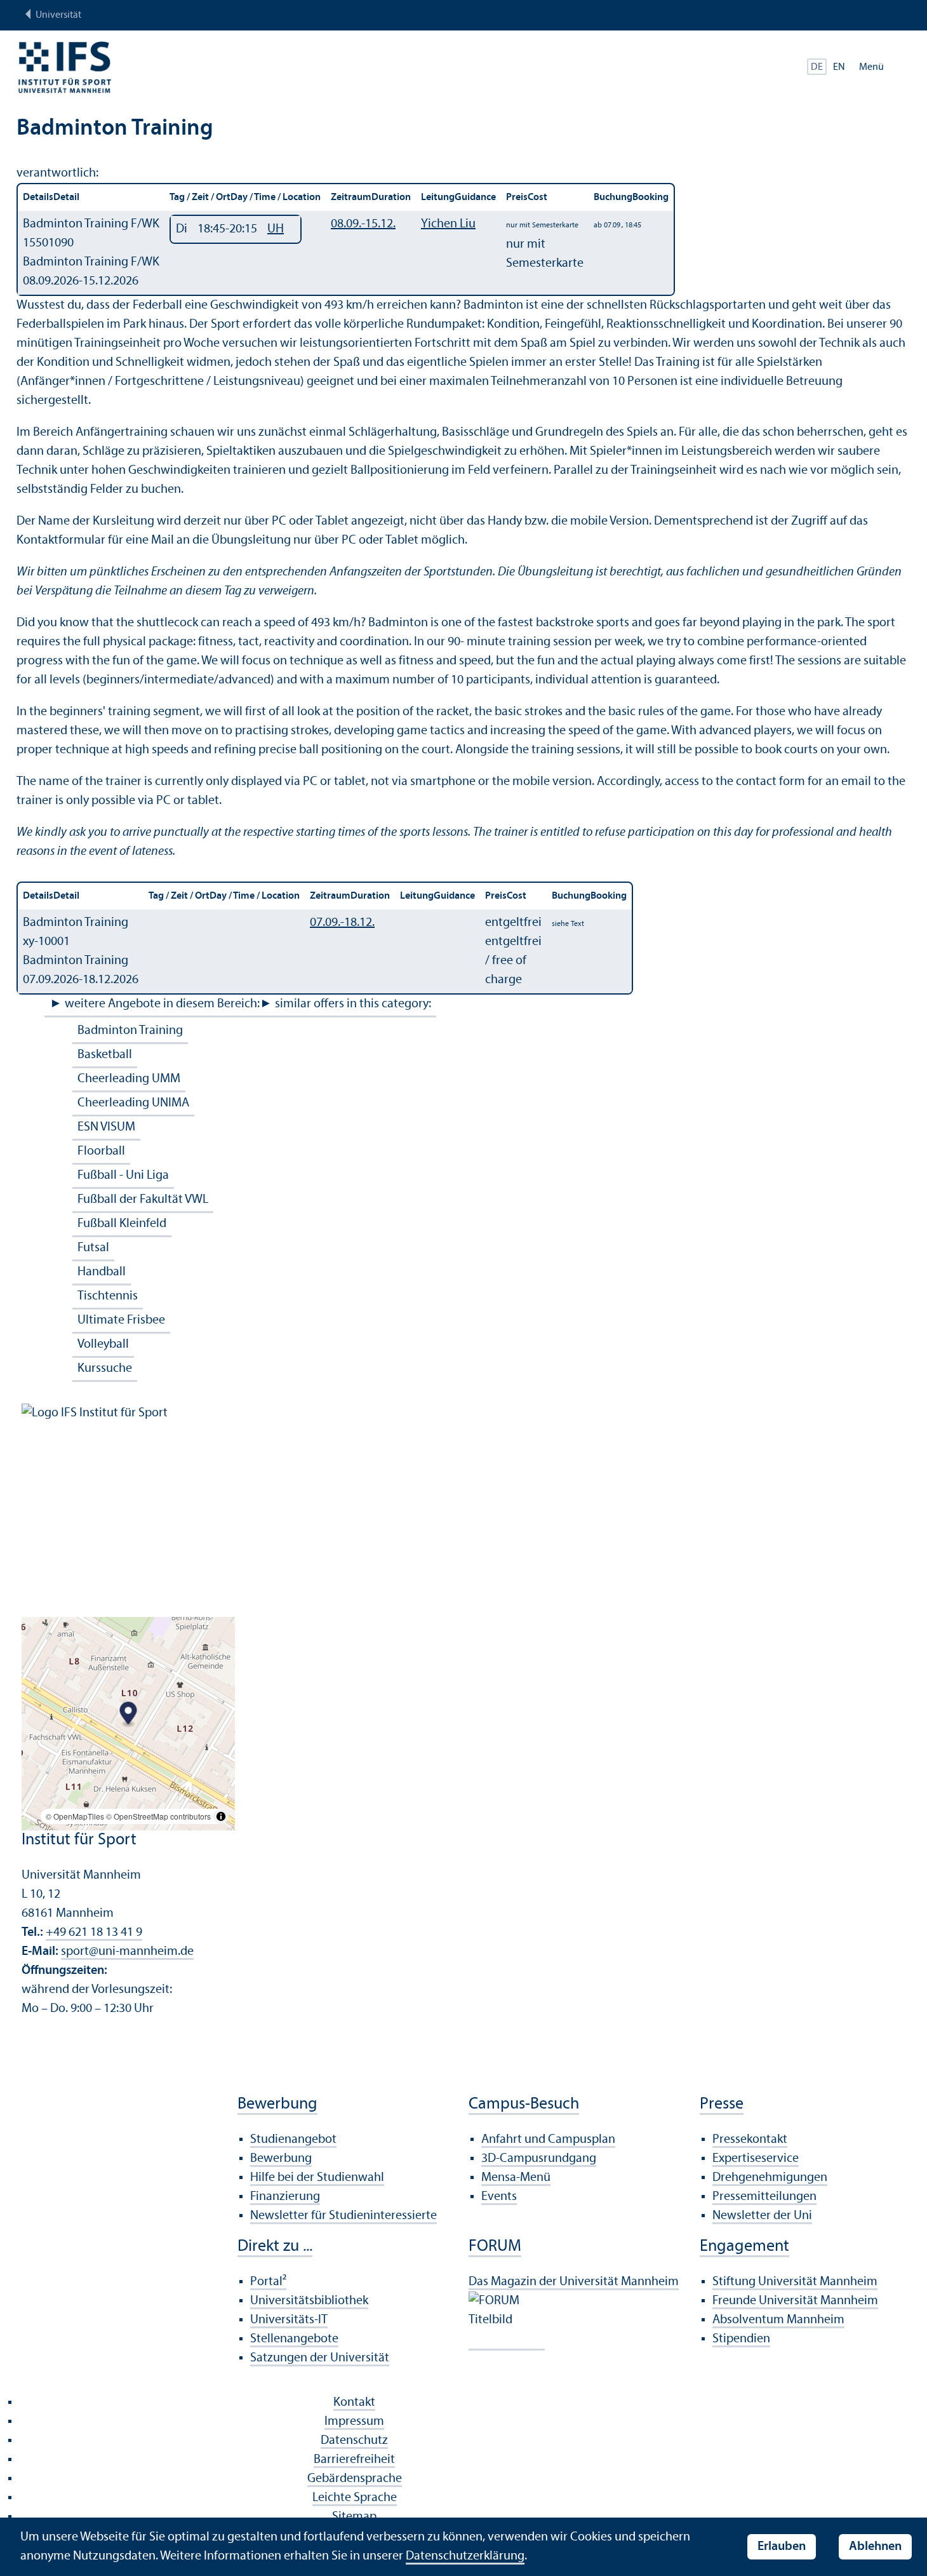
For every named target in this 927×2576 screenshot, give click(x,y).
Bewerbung (281, 2159)
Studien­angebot (293, 2140)
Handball (102, 1272)
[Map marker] (129, 1714)
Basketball (105, 1055)
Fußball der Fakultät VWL (143, 1200)
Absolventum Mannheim (778, 2320)
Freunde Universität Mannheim (795, 2301)
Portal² (268, 2282)
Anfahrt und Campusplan (548, 2140)
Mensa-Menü (516, 2178)
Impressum (354, 2422)
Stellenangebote (294, 2339)
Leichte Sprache (355, 2498)
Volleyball (103, 1345)
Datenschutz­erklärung (465, 2556)
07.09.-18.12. (342, 923)
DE (817, 67)
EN (839, 67)
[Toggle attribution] (221, 1816)
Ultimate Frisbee (121, 1320)
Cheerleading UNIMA (133, 1103)
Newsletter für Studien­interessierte (343, 2216)
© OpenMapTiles (75, 1816)
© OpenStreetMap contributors (158, 1816)
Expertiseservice (756, 2159)
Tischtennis (108, 1296)
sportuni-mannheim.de (127, 1952)
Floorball (101, 1151)
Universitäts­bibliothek (309, 2301)
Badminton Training (130, 1031)
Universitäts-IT (289, 2320)
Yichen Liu (448, 224)
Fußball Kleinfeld (122, 1224)
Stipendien (741, 2339)
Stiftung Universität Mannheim (795, 2282)
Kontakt (354, 2403)
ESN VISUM (106, 1127)
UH (276, 229)
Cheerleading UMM (129, 1079)
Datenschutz (354, 2441)
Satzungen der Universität (320, 2358)
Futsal (93, 1248)
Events (499, 2197)
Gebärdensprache (355, 2479)
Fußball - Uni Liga (123, 1176)
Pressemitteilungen (764, 2197)
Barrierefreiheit (354, 2460)
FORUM (495, 2247)
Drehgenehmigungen (770, 2178)
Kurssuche (105, 1369)
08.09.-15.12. (363, 224)
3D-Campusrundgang (539, 2159)
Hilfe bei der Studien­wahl (317, 2178)
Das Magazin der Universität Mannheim (574, 2282)
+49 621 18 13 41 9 (94, 1933)
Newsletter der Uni (762, 2216)
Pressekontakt (750, 2140)
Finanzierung (285, 2197)
